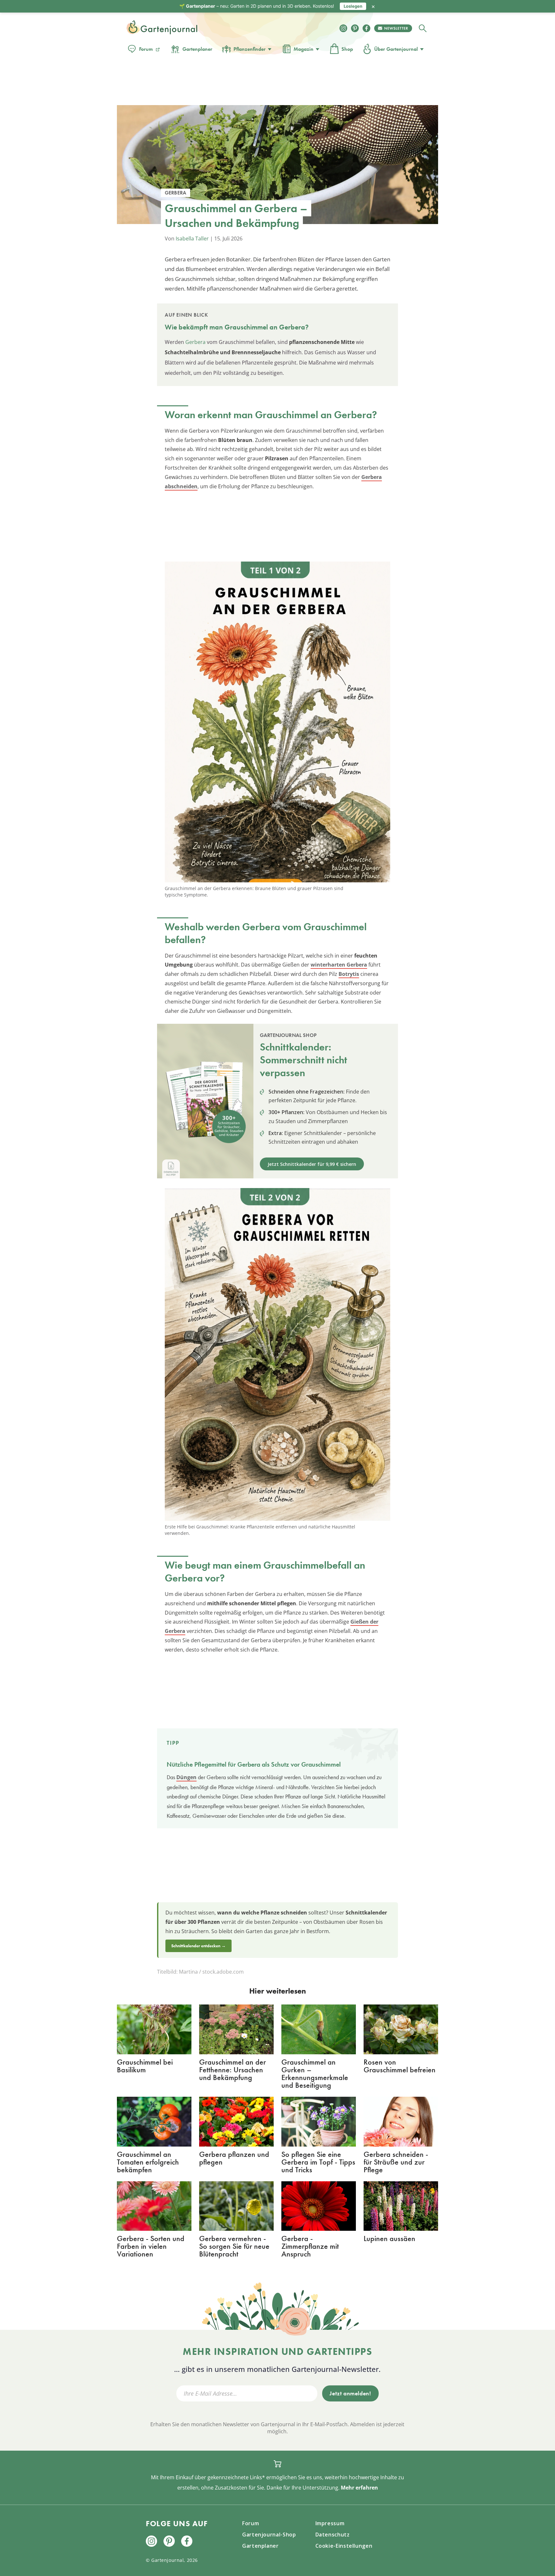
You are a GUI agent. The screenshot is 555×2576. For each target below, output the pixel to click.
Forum (146, 49)
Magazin (304, 49)
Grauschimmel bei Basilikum (145, 2066)
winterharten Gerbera (339, 965)
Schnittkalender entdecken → (198, 1946)
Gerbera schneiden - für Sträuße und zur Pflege (396, 2162)
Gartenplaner (197, 49)
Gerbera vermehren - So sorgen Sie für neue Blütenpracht (234, 2246)
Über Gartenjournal (396, 49)
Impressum (330, 2523)
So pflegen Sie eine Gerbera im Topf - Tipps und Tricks (318, 2162)
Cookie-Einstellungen (344, 2546)
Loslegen (353, 6)
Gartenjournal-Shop (269, 2535)
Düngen (186, 1777)
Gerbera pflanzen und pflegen (234, 2158)
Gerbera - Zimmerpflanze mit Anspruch (310, 2246)
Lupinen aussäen (389, 2238)
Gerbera (195, 342)
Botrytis (349, 974)
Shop (347, 49)
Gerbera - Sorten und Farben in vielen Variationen (151, 2246)
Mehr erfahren (359, 2488)
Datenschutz (333, 2535)
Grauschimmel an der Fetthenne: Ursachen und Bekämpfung (233, 2070)
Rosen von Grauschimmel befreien (400, 2066)
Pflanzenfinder (250, 49)
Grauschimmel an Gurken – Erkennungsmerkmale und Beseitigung (315, 2073)
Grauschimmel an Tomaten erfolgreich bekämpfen (148, 2162)
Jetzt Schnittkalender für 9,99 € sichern (312, 1164)
